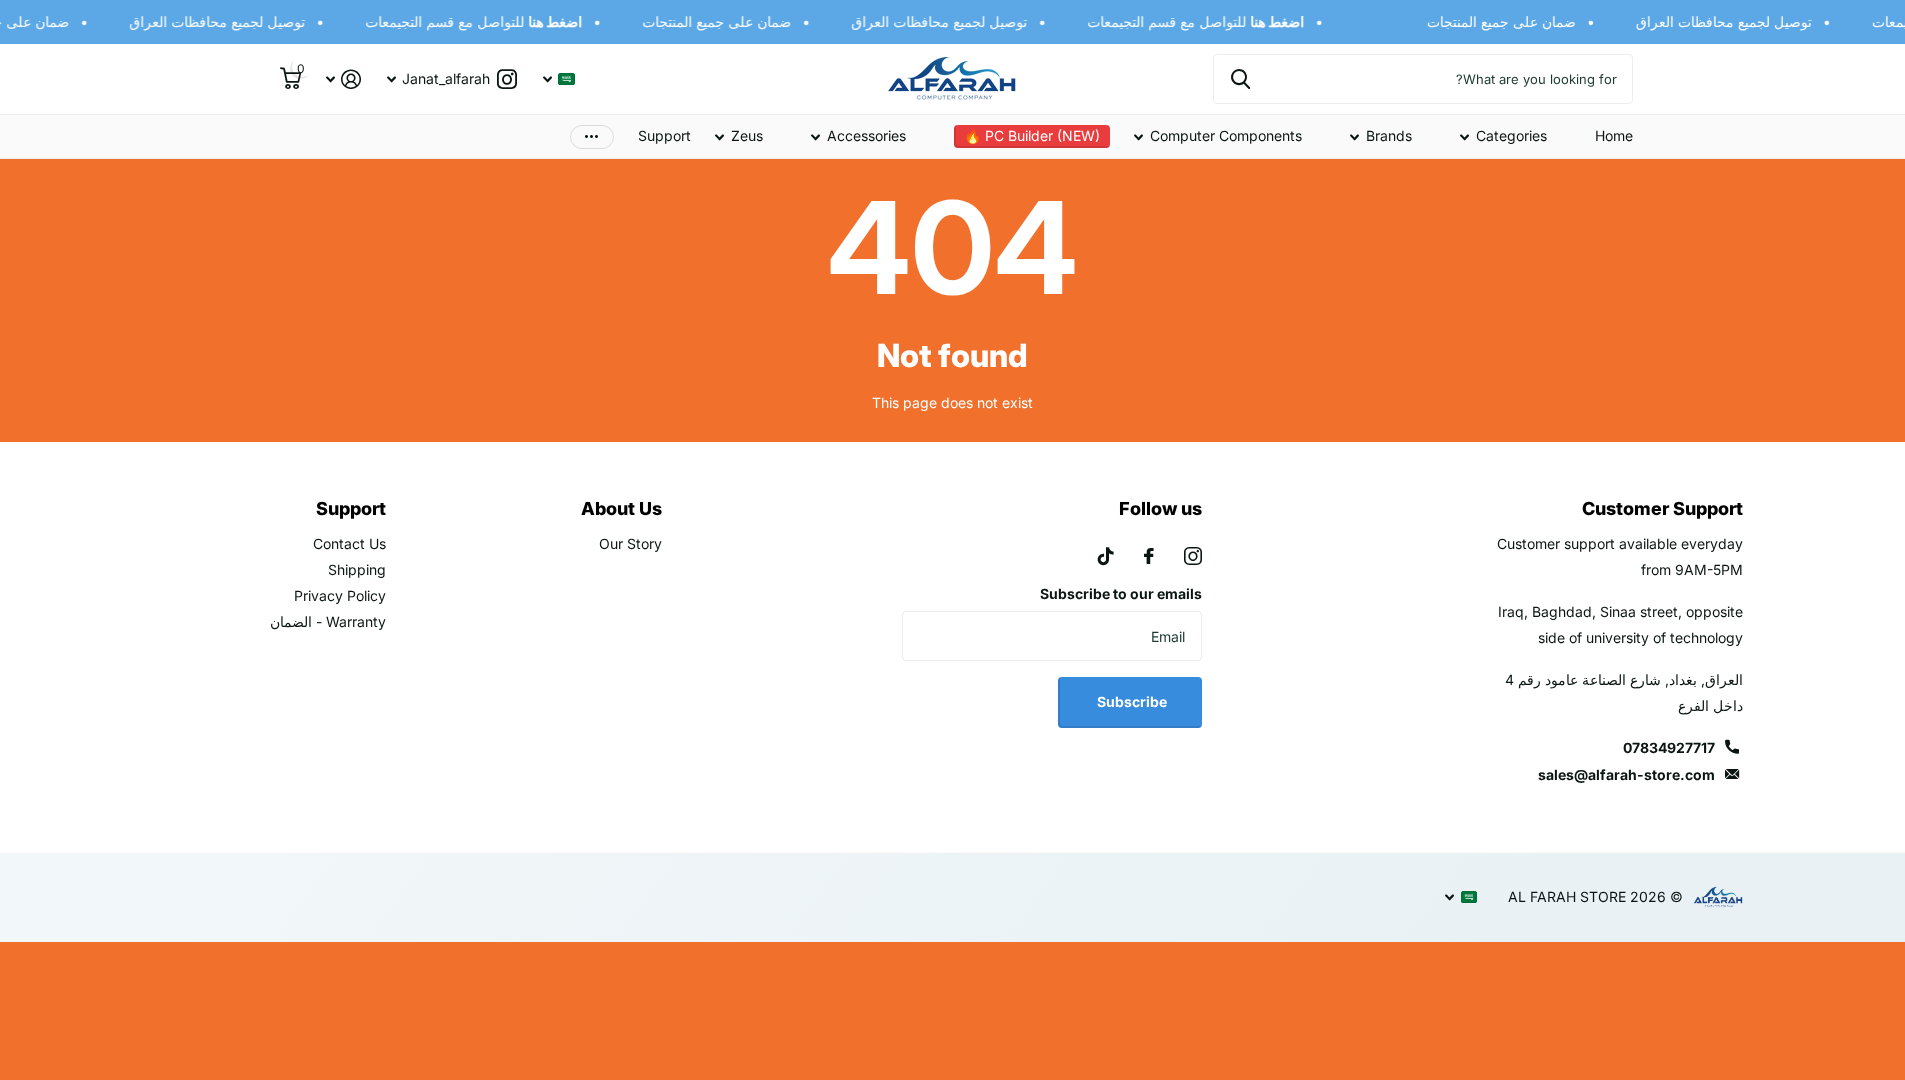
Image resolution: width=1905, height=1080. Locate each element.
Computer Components (1226, 135)
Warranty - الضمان (328, 621)
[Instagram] (1193, 556)
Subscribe (1130, 701)
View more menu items (592, 136)
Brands (1389, 135)
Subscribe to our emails (1121, 593)
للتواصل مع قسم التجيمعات (1201, 21)
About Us (621, 508)
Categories (1511, 135)
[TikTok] (1106, 556)
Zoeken (1240, 79)
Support (664, 135)
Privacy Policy (340, 595)
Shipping (357, 569)
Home (1614, 135)
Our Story (630, 543)
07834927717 (1669, 747)
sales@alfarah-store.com (1626, 774)
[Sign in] (343, 79)
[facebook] (1149, 556)
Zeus (747, 135)
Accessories (866, 135)
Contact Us (349, 543)
